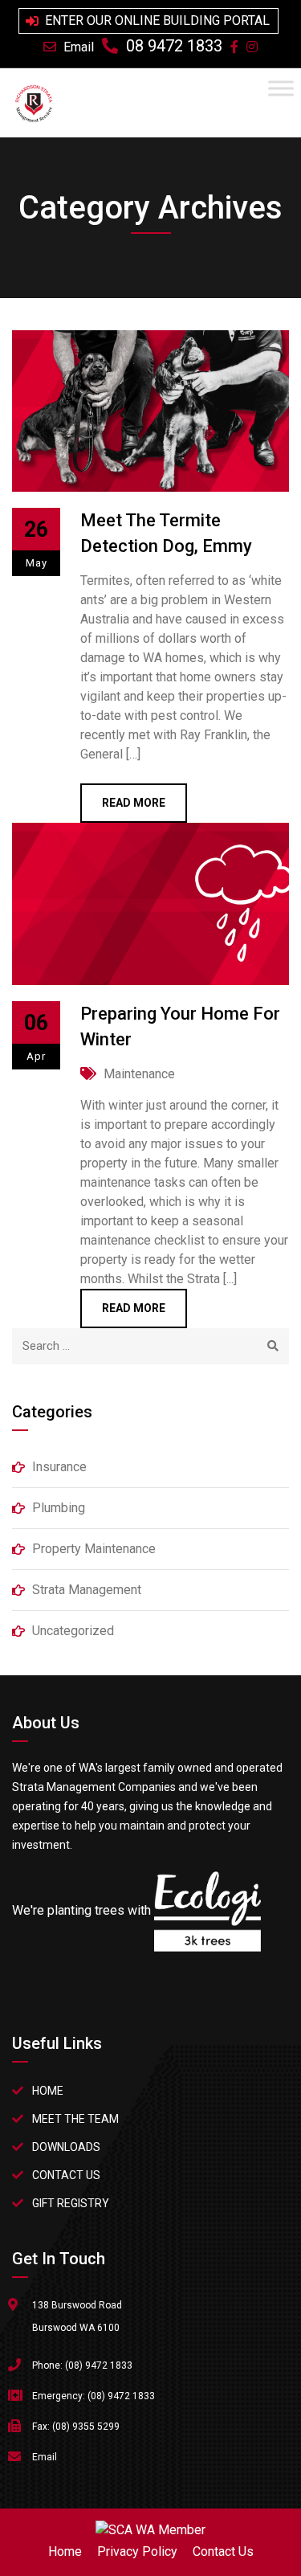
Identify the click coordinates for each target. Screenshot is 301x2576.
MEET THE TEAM (75, 2119)
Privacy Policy (137, 2551)
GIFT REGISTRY (71, 2203)
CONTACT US (66, 2175)
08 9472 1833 (174, 46)
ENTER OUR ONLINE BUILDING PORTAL (157, 20)
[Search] (273, 1346)
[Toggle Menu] (281, 88)
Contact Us (223, 2551)
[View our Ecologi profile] (207, 1936)
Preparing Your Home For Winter (180, 1026)
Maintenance (139, 1074)
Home (48, 2091)
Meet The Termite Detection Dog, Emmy (166, 533)
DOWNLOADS (66, 2147)
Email (79, 47)
